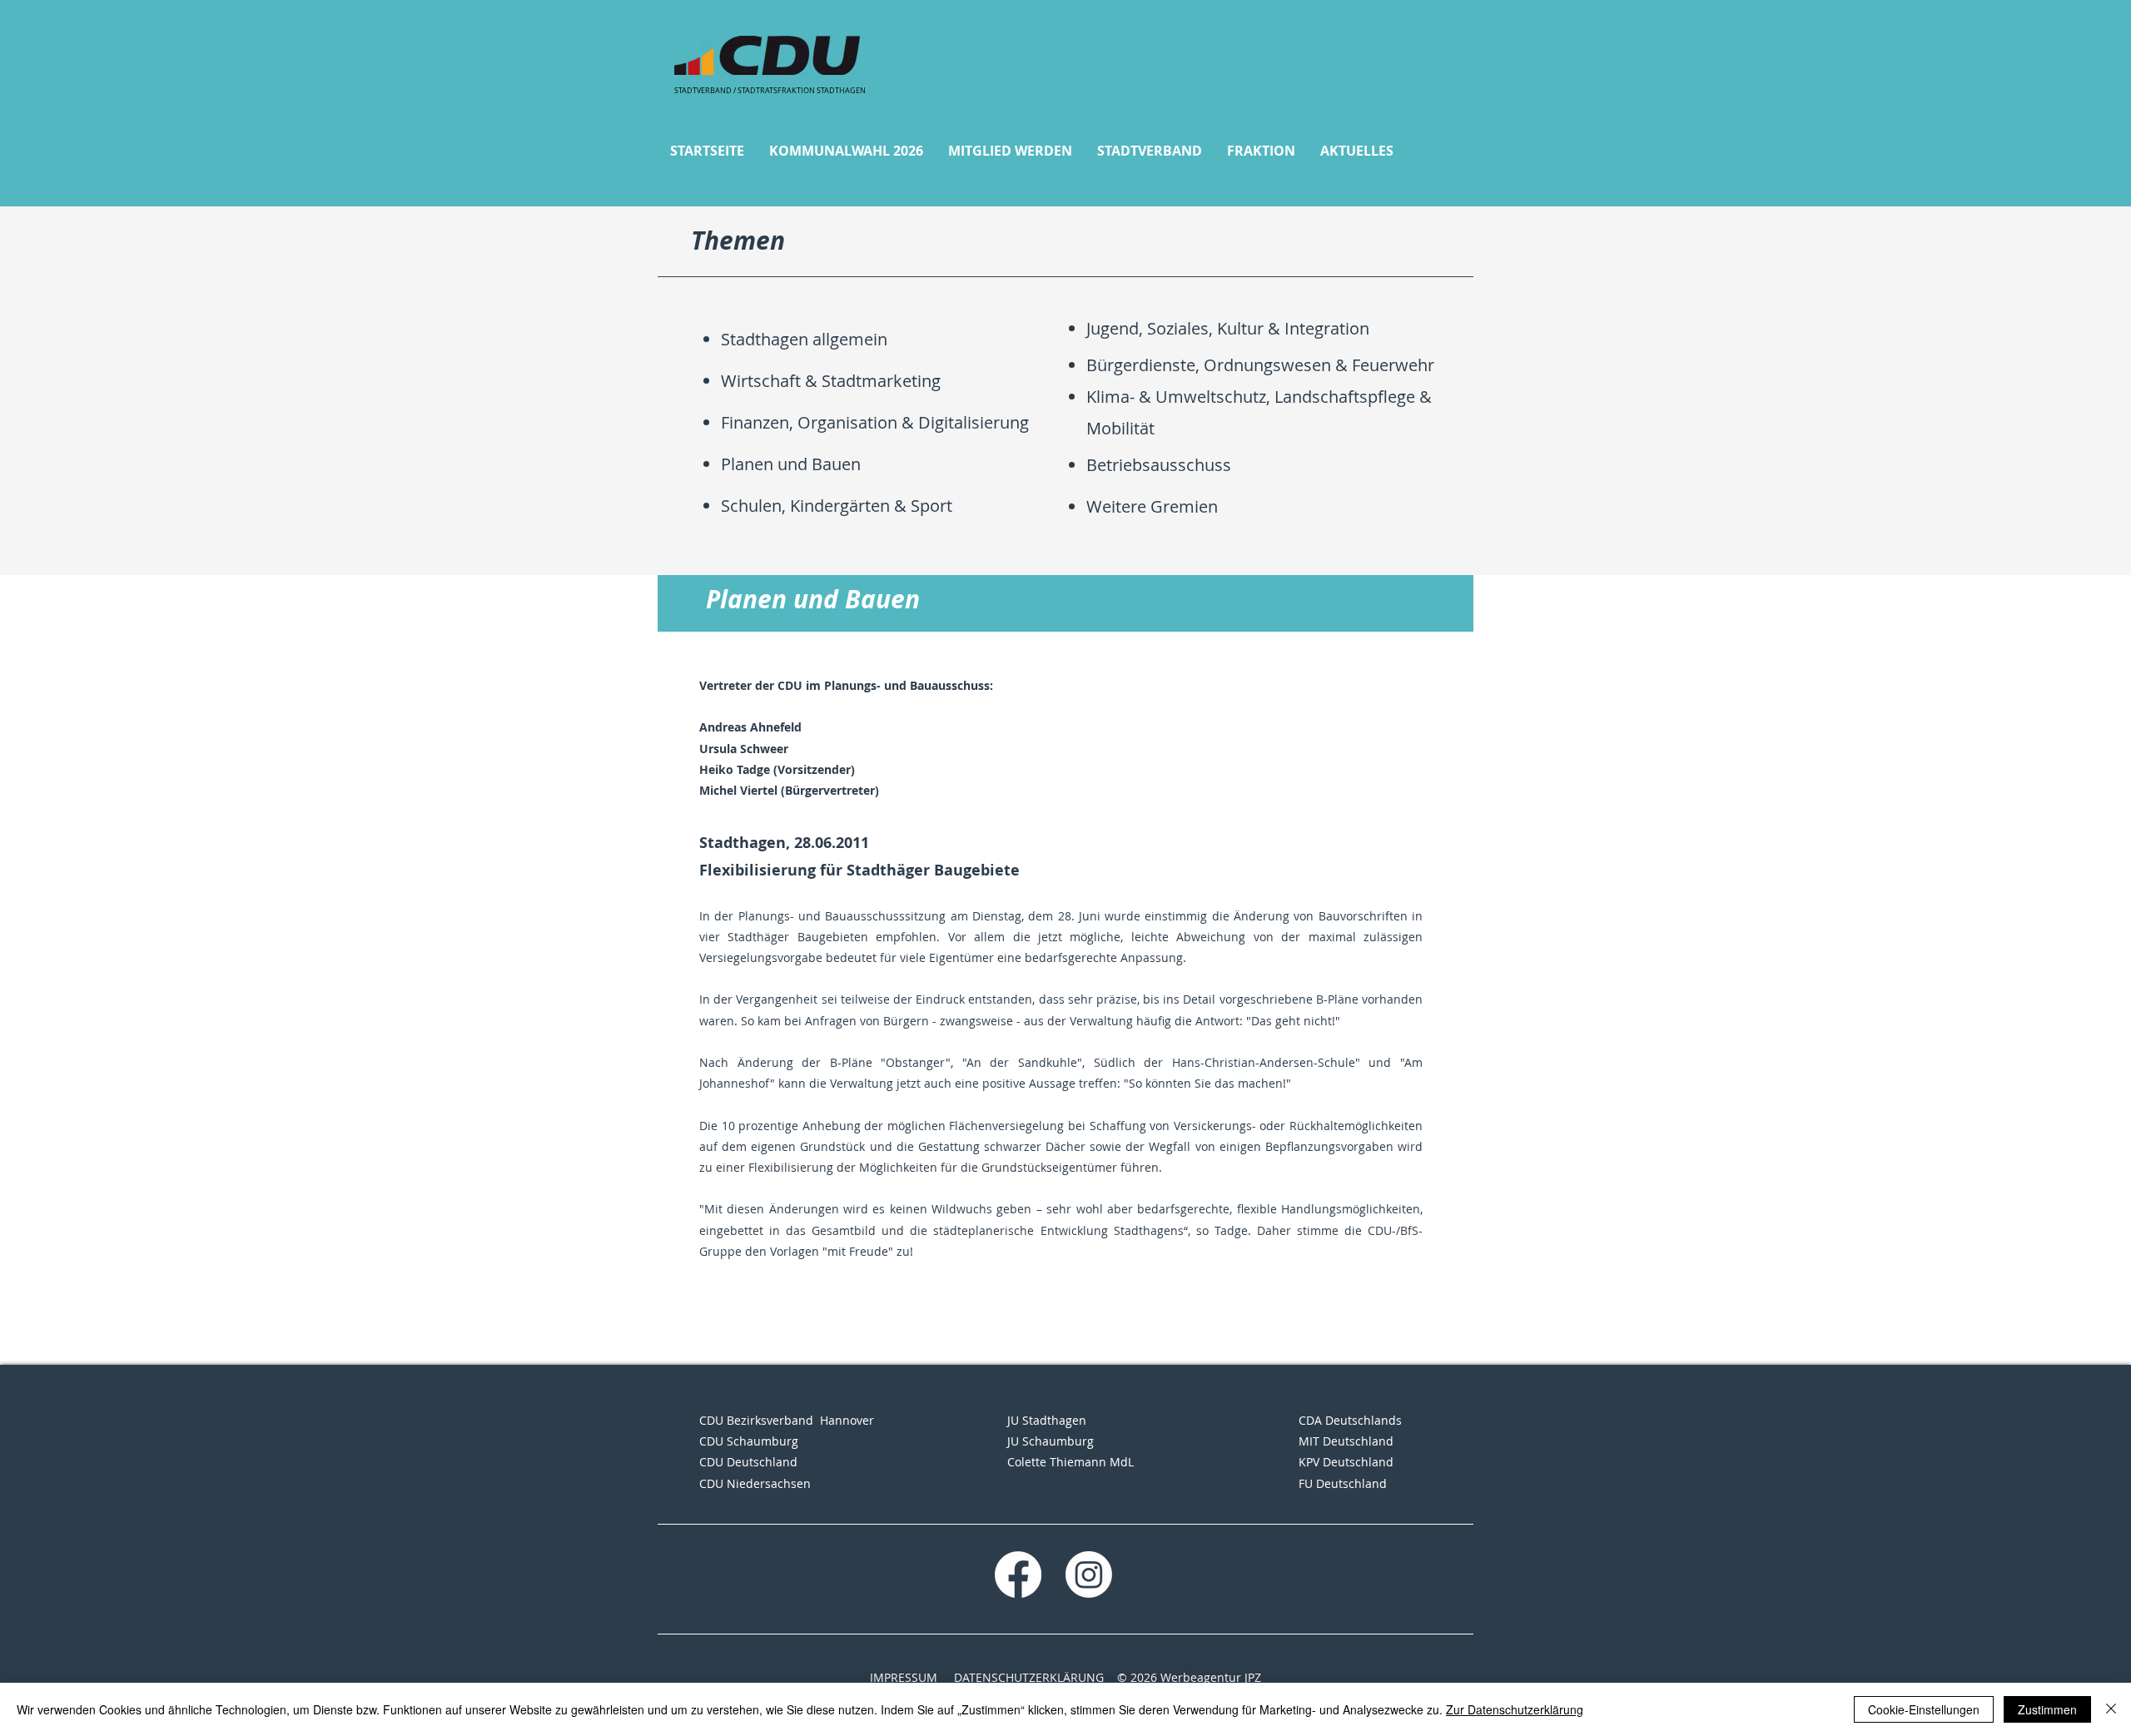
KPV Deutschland (1346, 1462)
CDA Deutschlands (1350, 1420)
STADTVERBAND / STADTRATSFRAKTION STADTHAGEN (770, 91)
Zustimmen (2047, 1709)
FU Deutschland (1343, 1483)
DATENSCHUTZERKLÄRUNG (1029, 1677)
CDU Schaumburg (749, 1441)
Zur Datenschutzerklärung (1515, 1709)
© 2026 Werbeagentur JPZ (1189, 1677)
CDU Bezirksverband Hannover (787, 1420)
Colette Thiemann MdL (1070, 1462)
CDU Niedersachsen (755, 1483)
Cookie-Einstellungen (1924, 1709)
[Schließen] (2111, 1709)
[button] (846, 151)
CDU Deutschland (748, 1462)
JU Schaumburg (1051, 1441)
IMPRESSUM (904, 1677)
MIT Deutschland (1346, 1441)
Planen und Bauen (791, 464)
